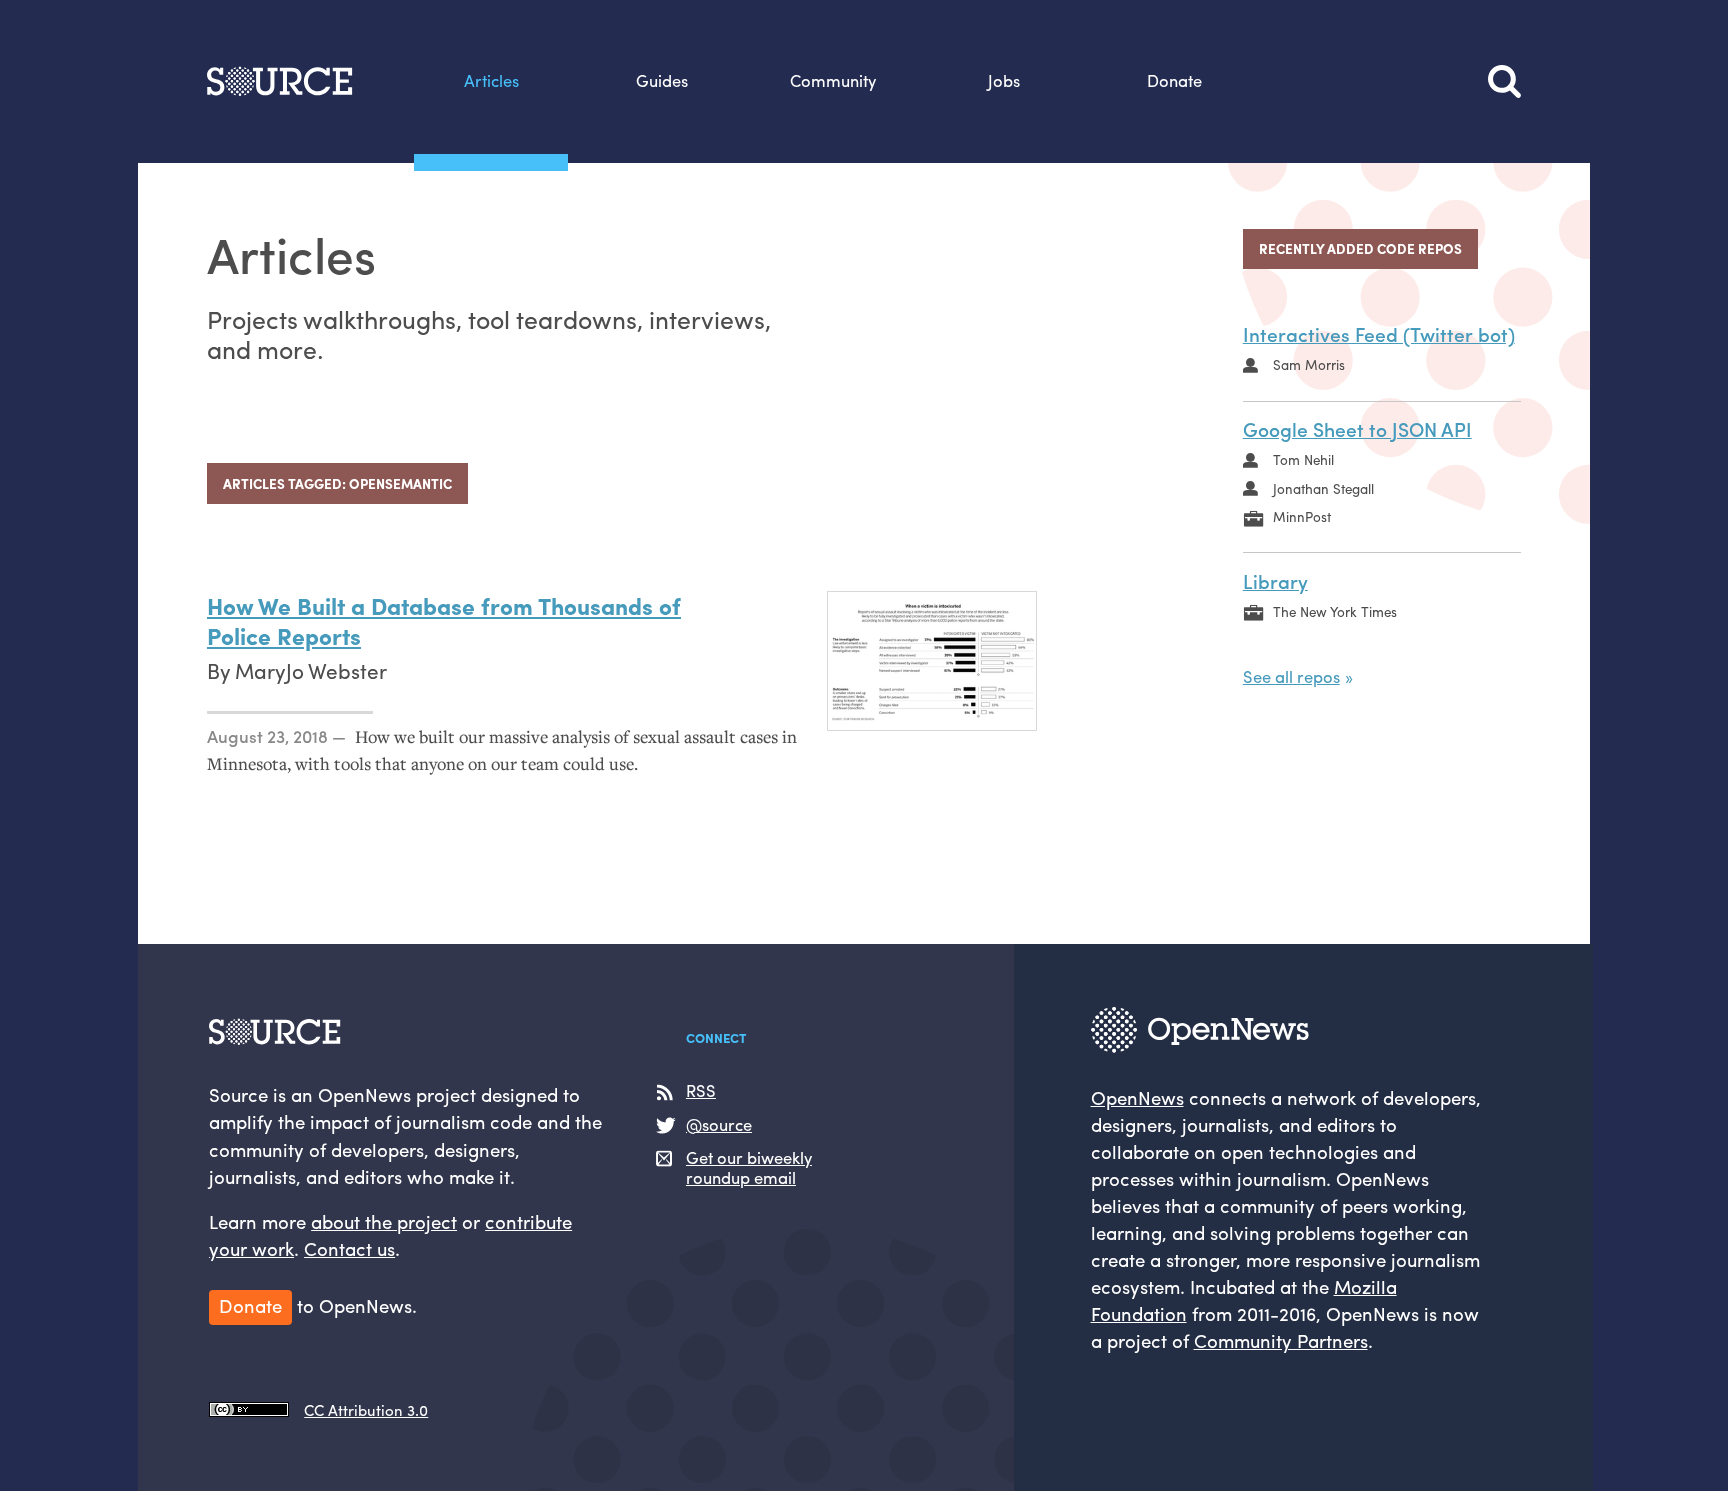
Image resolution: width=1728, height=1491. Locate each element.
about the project (384, 1221)
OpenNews (1137, 1097)
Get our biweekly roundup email (749, 1167)
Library (1275, 581)
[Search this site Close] (1504, 81)
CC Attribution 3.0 (366, 1410)
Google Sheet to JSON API (1357, 429)
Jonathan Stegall (1323, 488)
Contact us (349, 1248)
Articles (491, 80)
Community (833, 80)
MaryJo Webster (311, 670)
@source (719, 1124)
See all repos (1291, 676)
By (221, 670)
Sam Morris (1309, 364)
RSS (701, 1090)
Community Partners (1281, 1340)
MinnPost (1302, 516)
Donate (1174, 80)
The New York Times (1335, 611)
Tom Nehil (1303, 459)
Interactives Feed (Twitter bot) (1379, 334)
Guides (662, 80)
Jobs (1004, 80)
